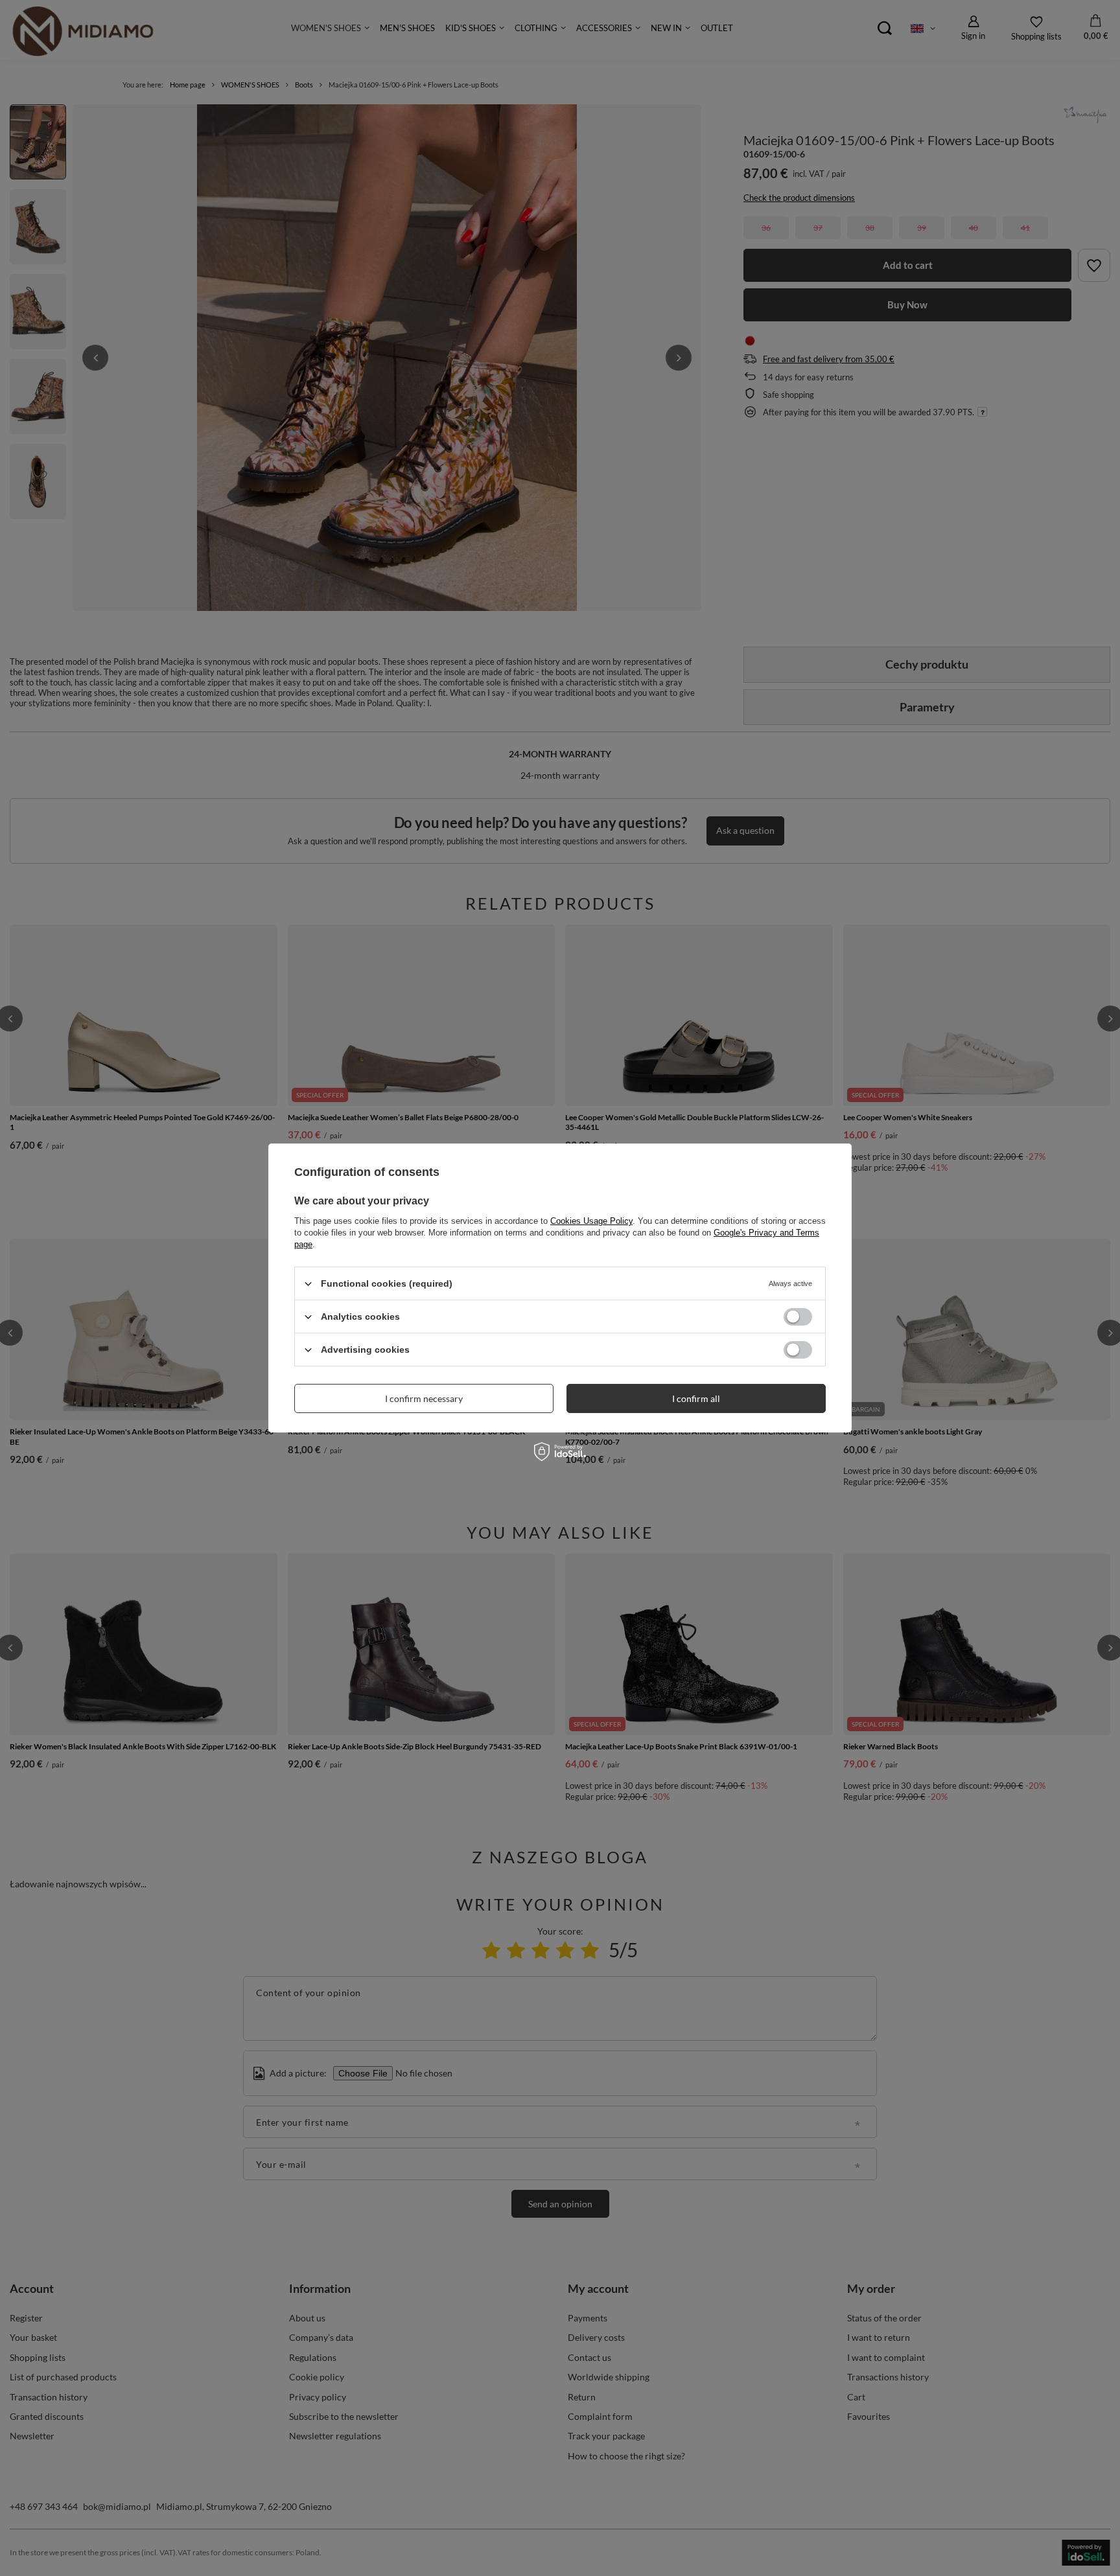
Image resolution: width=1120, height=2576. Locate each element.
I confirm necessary (424, 1398)
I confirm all (696, 1398)
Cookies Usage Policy (591, 1221)
